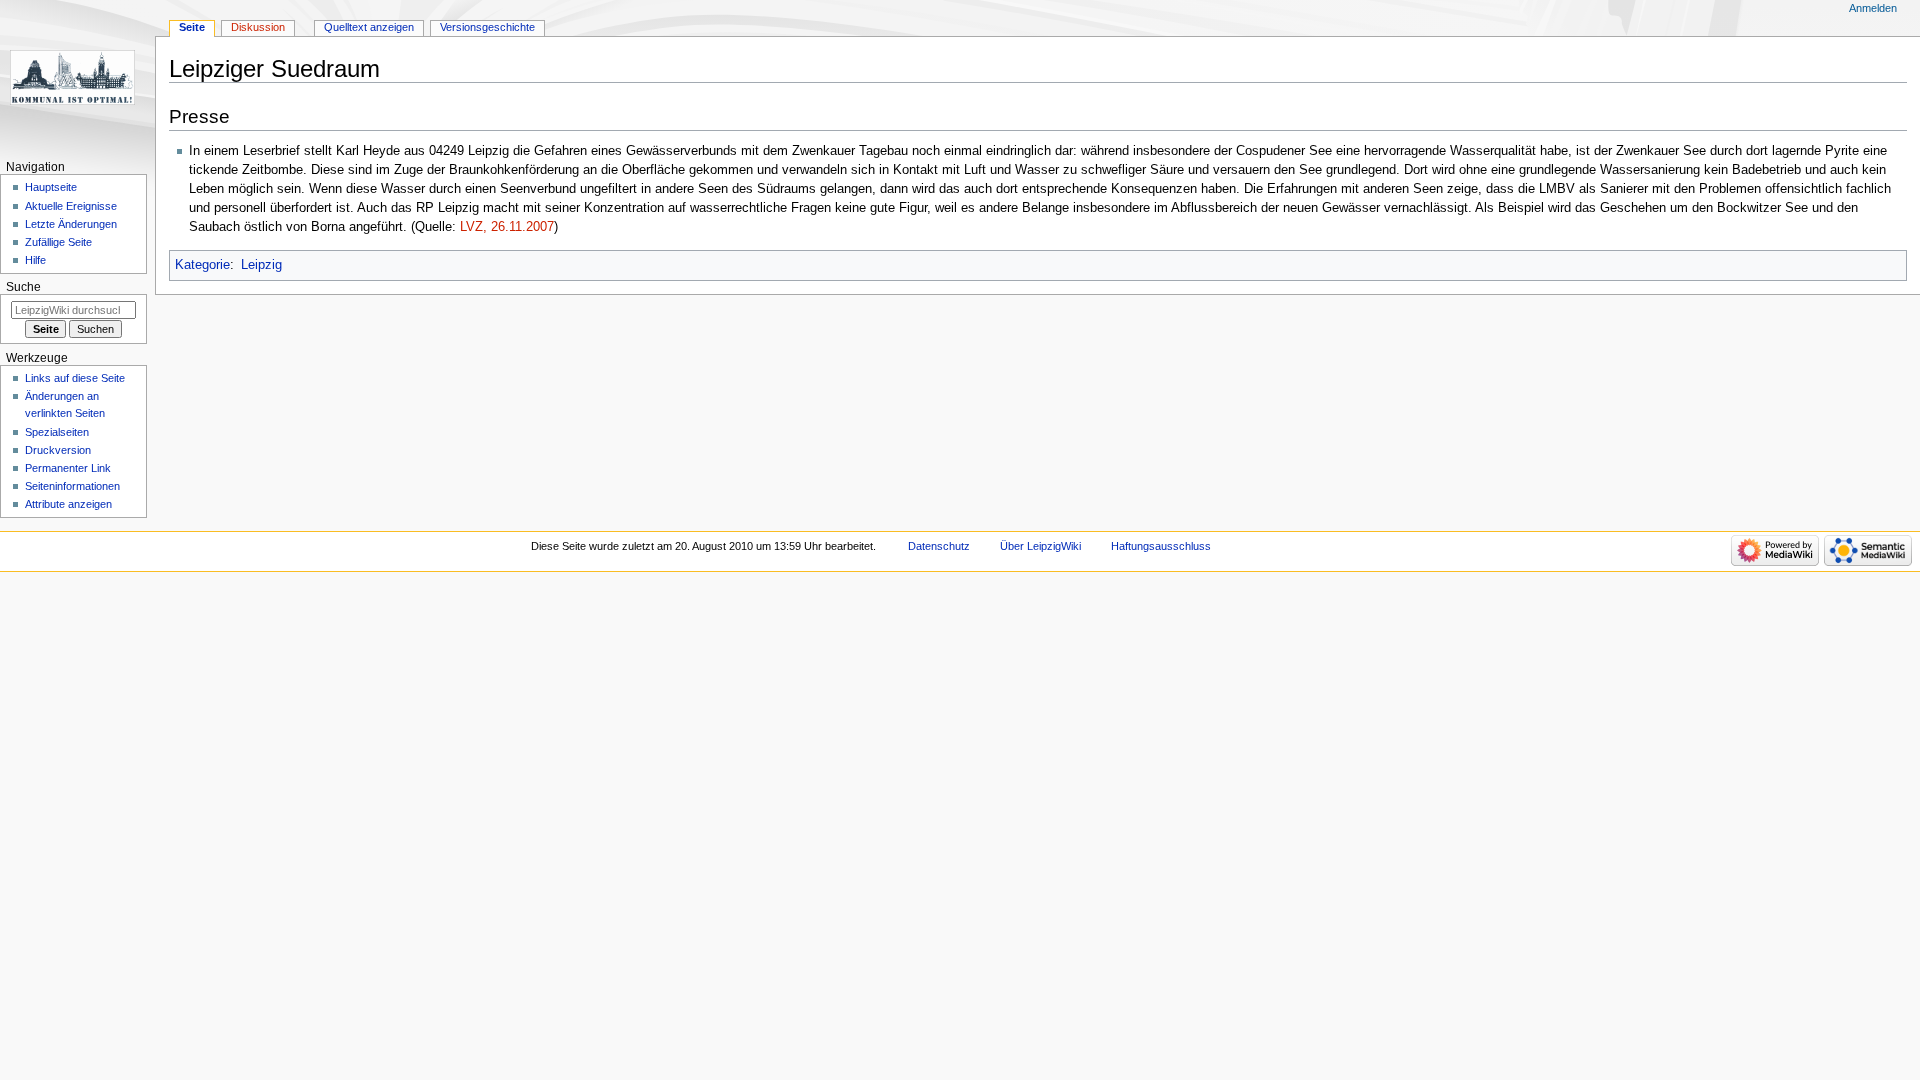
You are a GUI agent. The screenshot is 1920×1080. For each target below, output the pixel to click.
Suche (23, 287)
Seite (192, 27)
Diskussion (258, 27)
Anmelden (1873, 8)
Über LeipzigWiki (1040, 546)
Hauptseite (51, 187)
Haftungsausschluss (1161, 546)
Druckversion (58, 450)
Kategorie (202, 265)
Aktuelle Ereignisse (71, 206)
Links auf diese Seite (75, 378)
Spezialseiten (57, 432)
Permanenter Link (68, 468)
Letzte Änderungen (71, 224)
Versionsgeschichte (487, 27)
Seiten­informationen (72, 486)
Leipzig (261, 265)
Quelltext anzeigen (369, 27)
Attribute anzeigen (68, 504)
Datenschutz (939, 546)
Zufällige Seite (58, 242)
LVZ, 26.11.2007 (507, 227)
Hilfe (35, 260)
